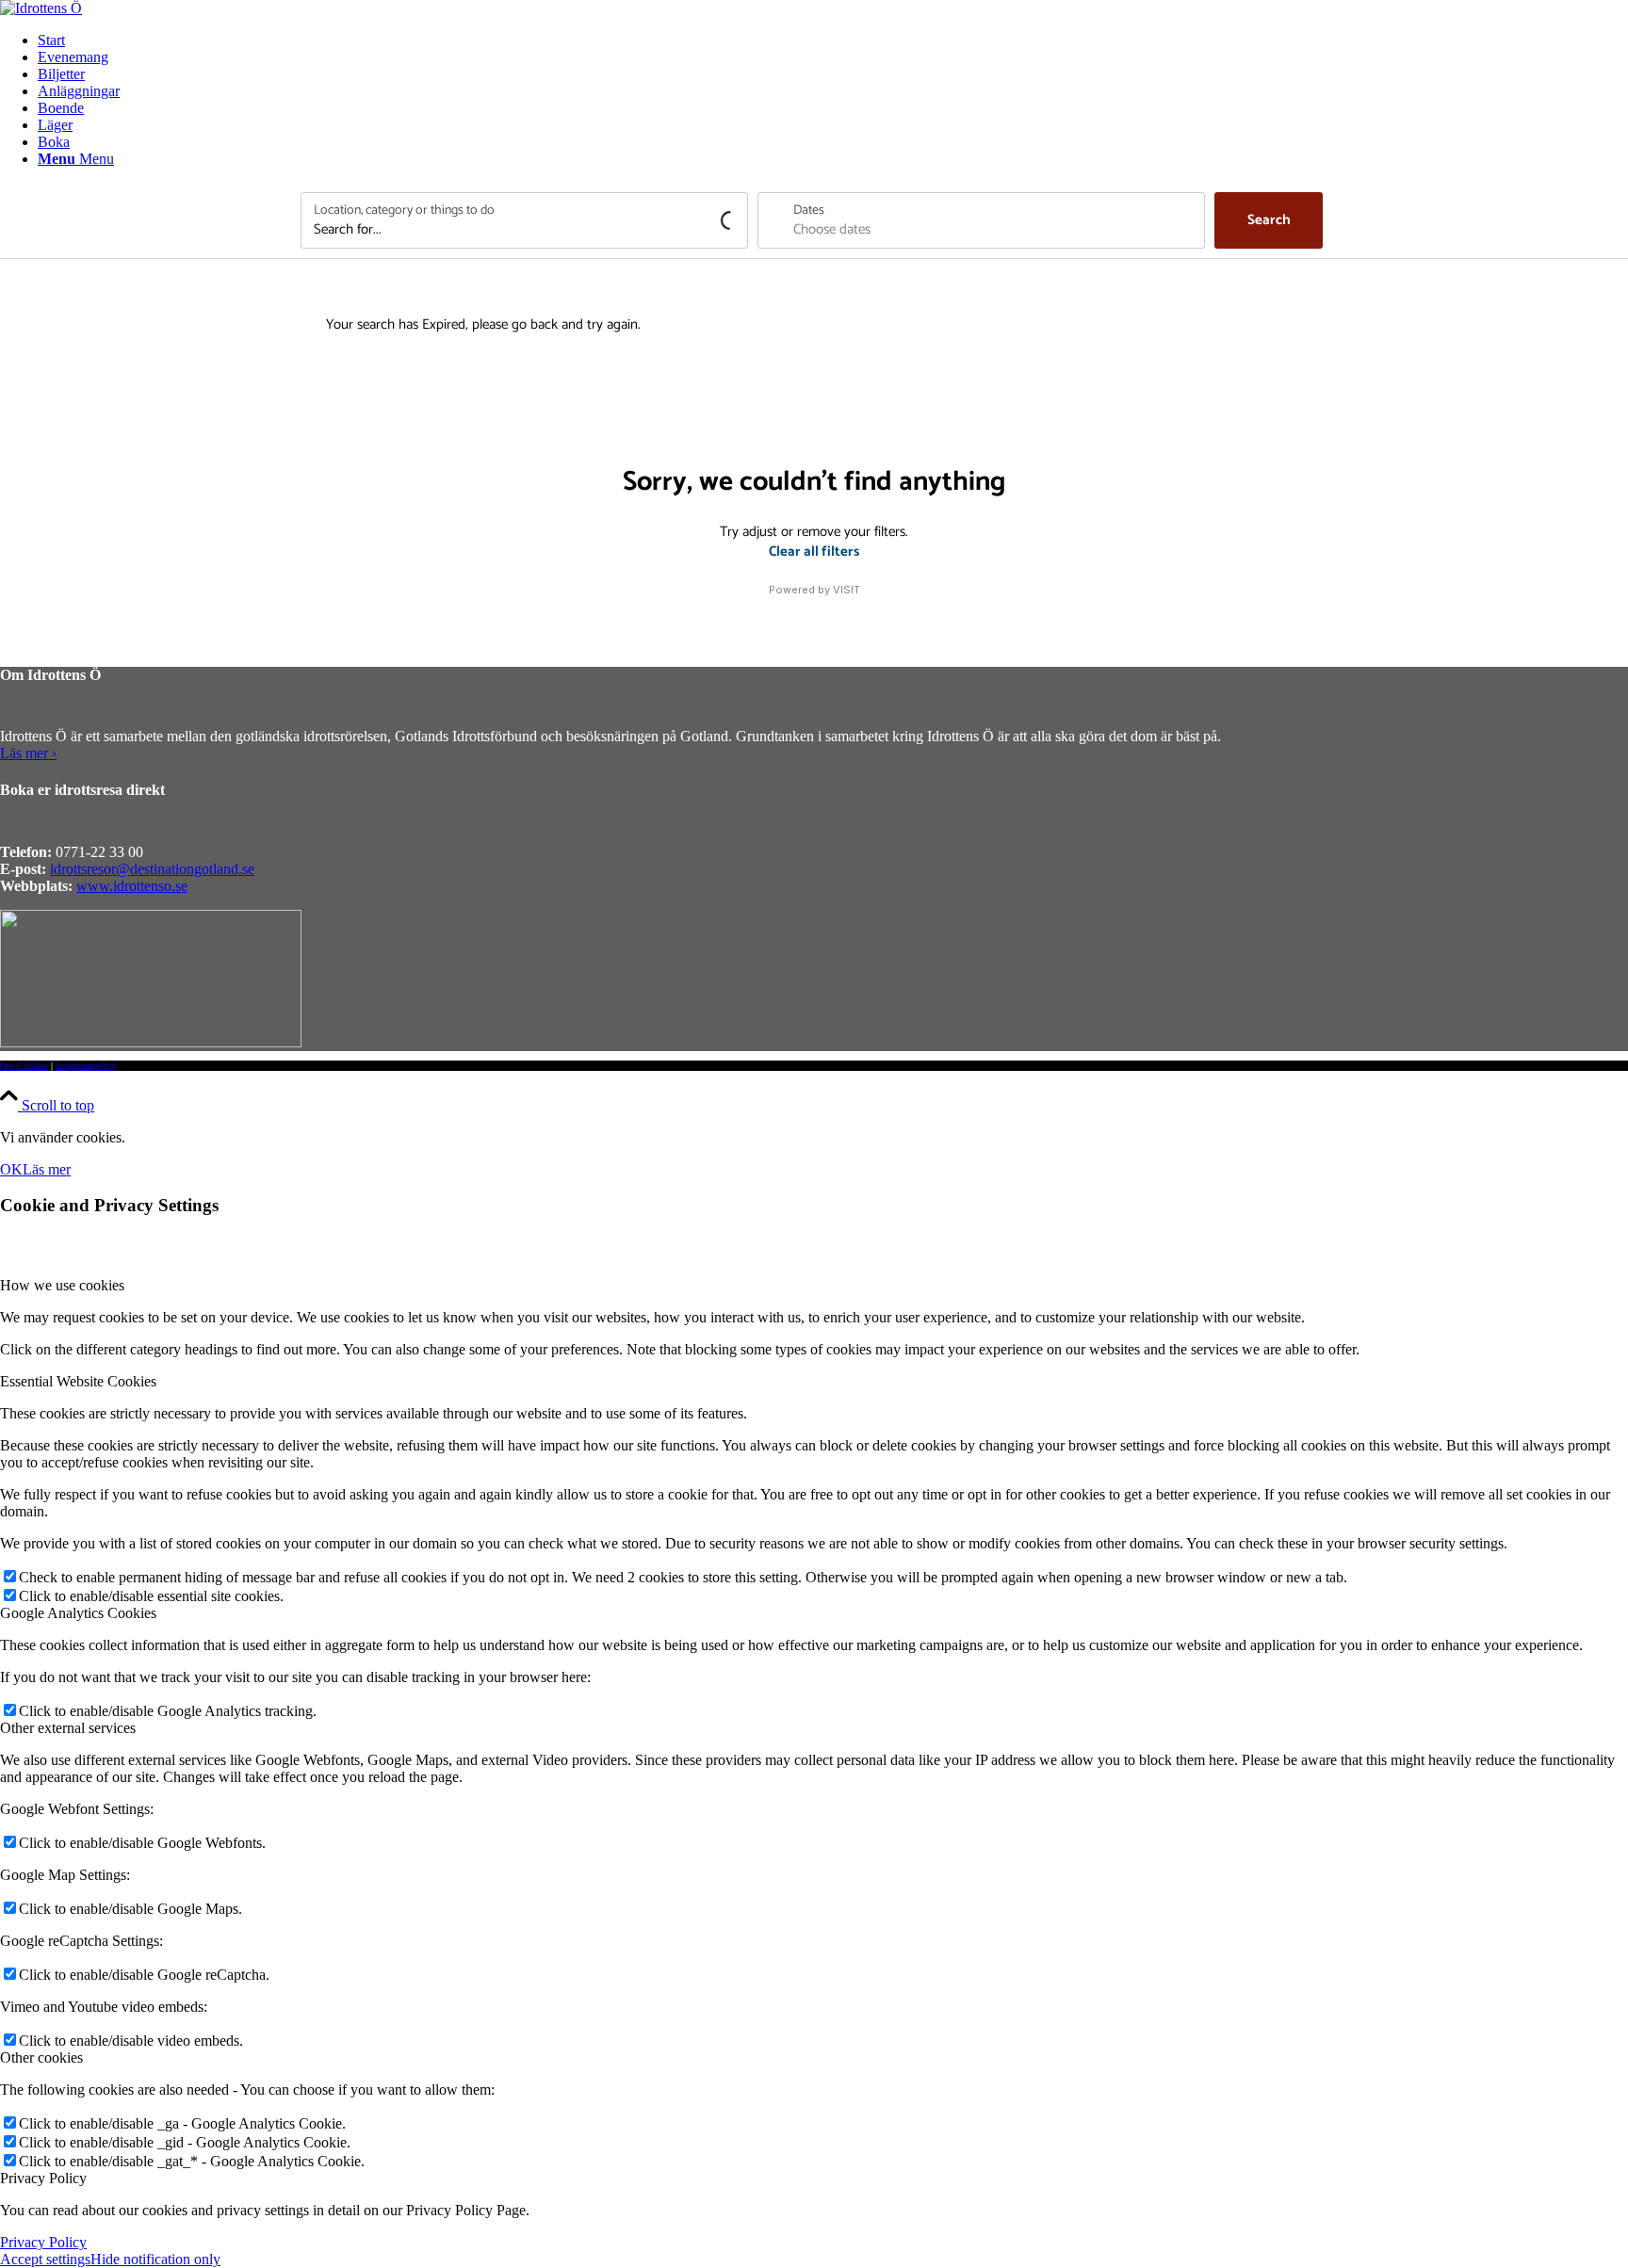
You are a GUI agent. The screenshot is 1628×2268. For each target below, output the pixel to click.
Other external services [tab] (68, 1728)
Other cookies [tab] (41, 2057)
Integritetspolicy (86, 1066)
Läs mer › (28, 753)
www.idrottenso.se (132, 886)
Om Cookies (24, 1066)
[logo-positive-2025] (41, 8)
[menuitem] (833, 40)
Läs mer (47, 1169)
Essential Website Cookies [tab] (78, 1381)
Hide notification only (155, 2259)
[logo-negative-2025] (151, 1042)
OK (11, 1169)
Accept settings (45, 2259)
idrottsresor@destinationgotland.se (152, 869)
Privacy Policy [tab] (43, 2178)
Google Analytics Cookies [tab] (78, 1613)
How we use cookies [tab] (62, 1285)
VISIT (847, 590)
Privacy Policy (43, 2242)
